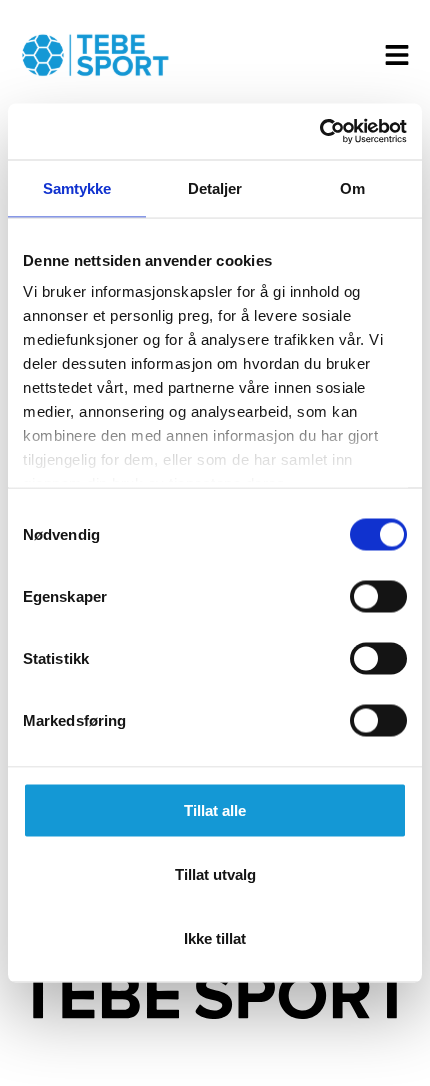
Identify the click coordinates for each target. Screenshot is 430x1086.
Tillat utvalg (215, 873)
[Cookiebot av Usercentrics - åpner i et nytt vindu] (319, 132)
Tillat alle (215, 809)
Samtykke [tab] (77, 187)
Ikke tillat (215, 937)
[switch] (378, 596)
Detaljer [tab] (215, 187)
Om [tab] (352, 187)
